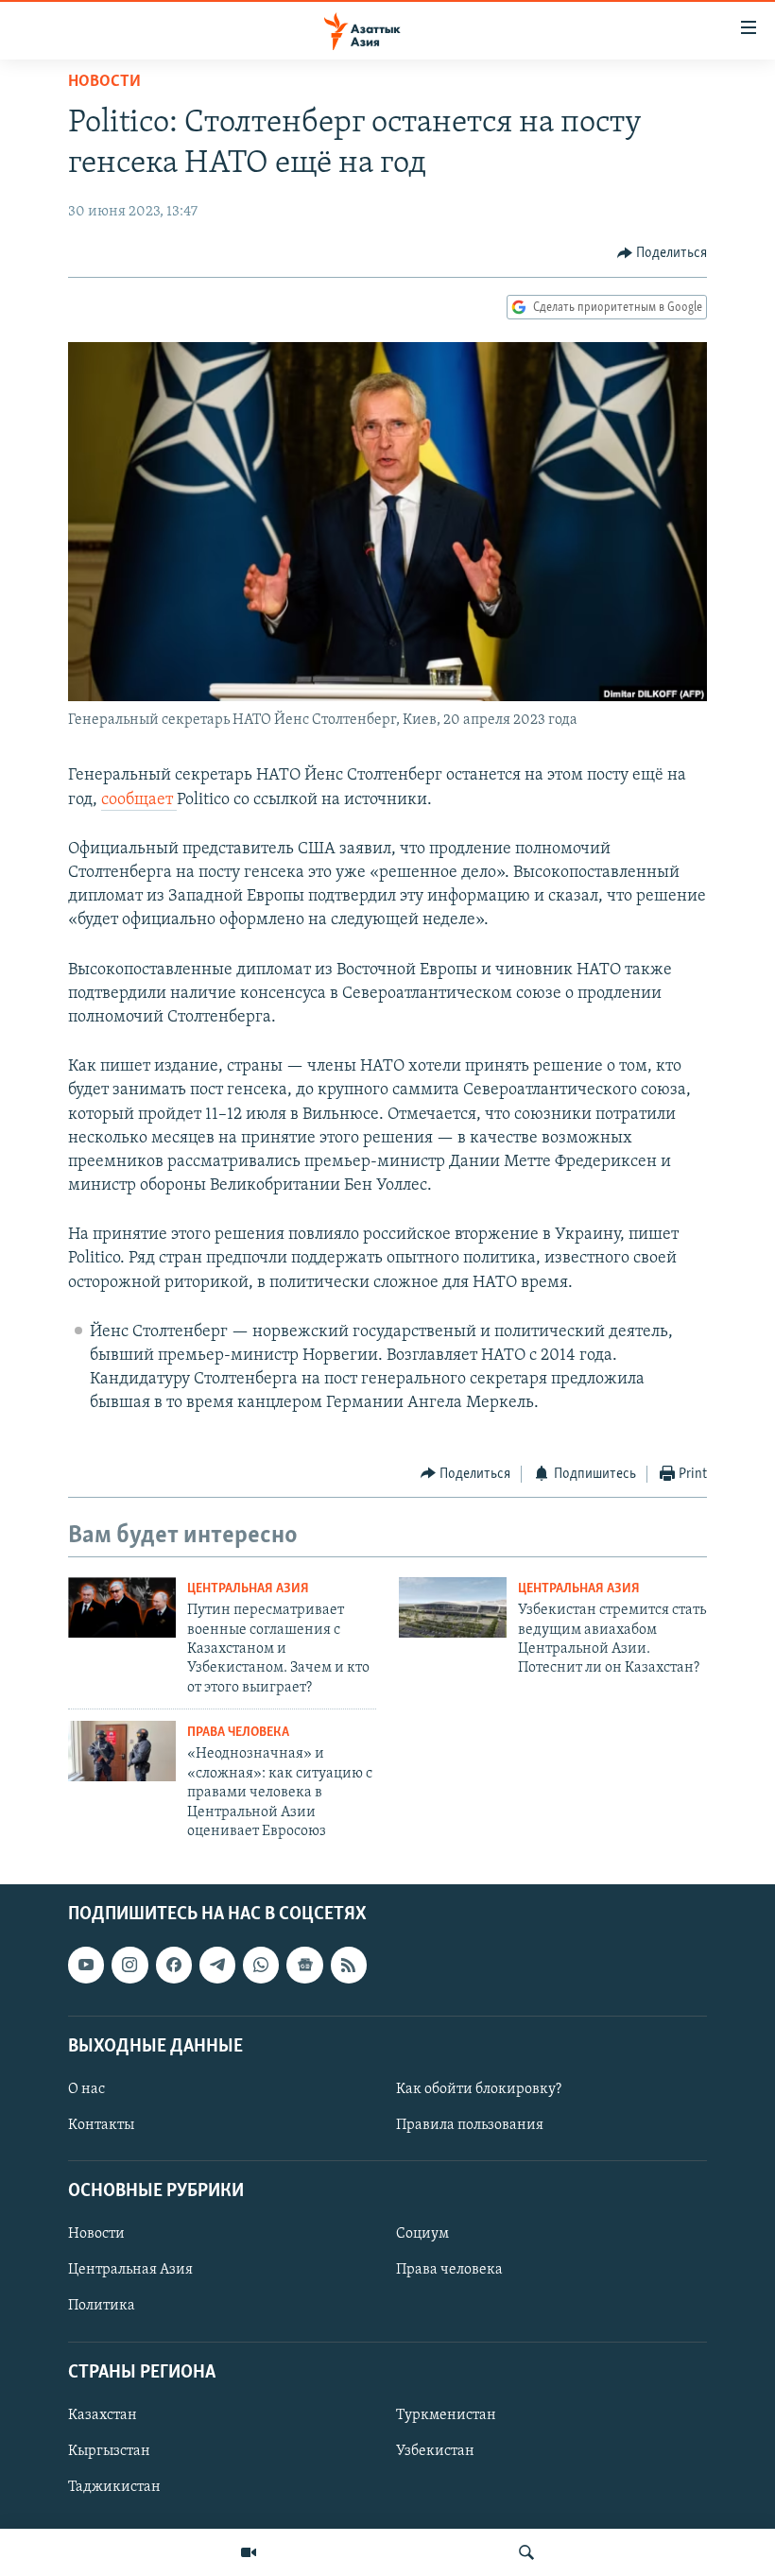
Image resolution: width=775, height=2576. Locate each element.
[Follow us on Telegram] (217, 1966)
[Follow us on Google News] (304, 1966)
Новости (104, 82)
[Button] (663, 253)
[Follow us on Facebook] (174, 1966)
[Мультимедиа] (249, 2552)
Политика (102, 2307)
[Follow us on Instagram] (129, 1966)
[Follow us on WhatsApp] (261, 1966)
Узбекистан (435, 2451)
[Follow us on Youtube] (86, 1966)
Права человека (238, 1733)
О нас (86, 2089)
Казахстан (103, 2415)
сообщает (139, 800)
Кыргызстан (109, 2451)
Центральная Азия (248, 1589)
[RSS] (349, 1966)
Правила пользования (470, 2125)
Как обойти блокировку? (479, 2089)
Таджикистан (114, 2487)
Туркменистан (446, 2415)
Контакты (101, 2125)
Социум (422, 2235)
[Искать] (526, 2552)
